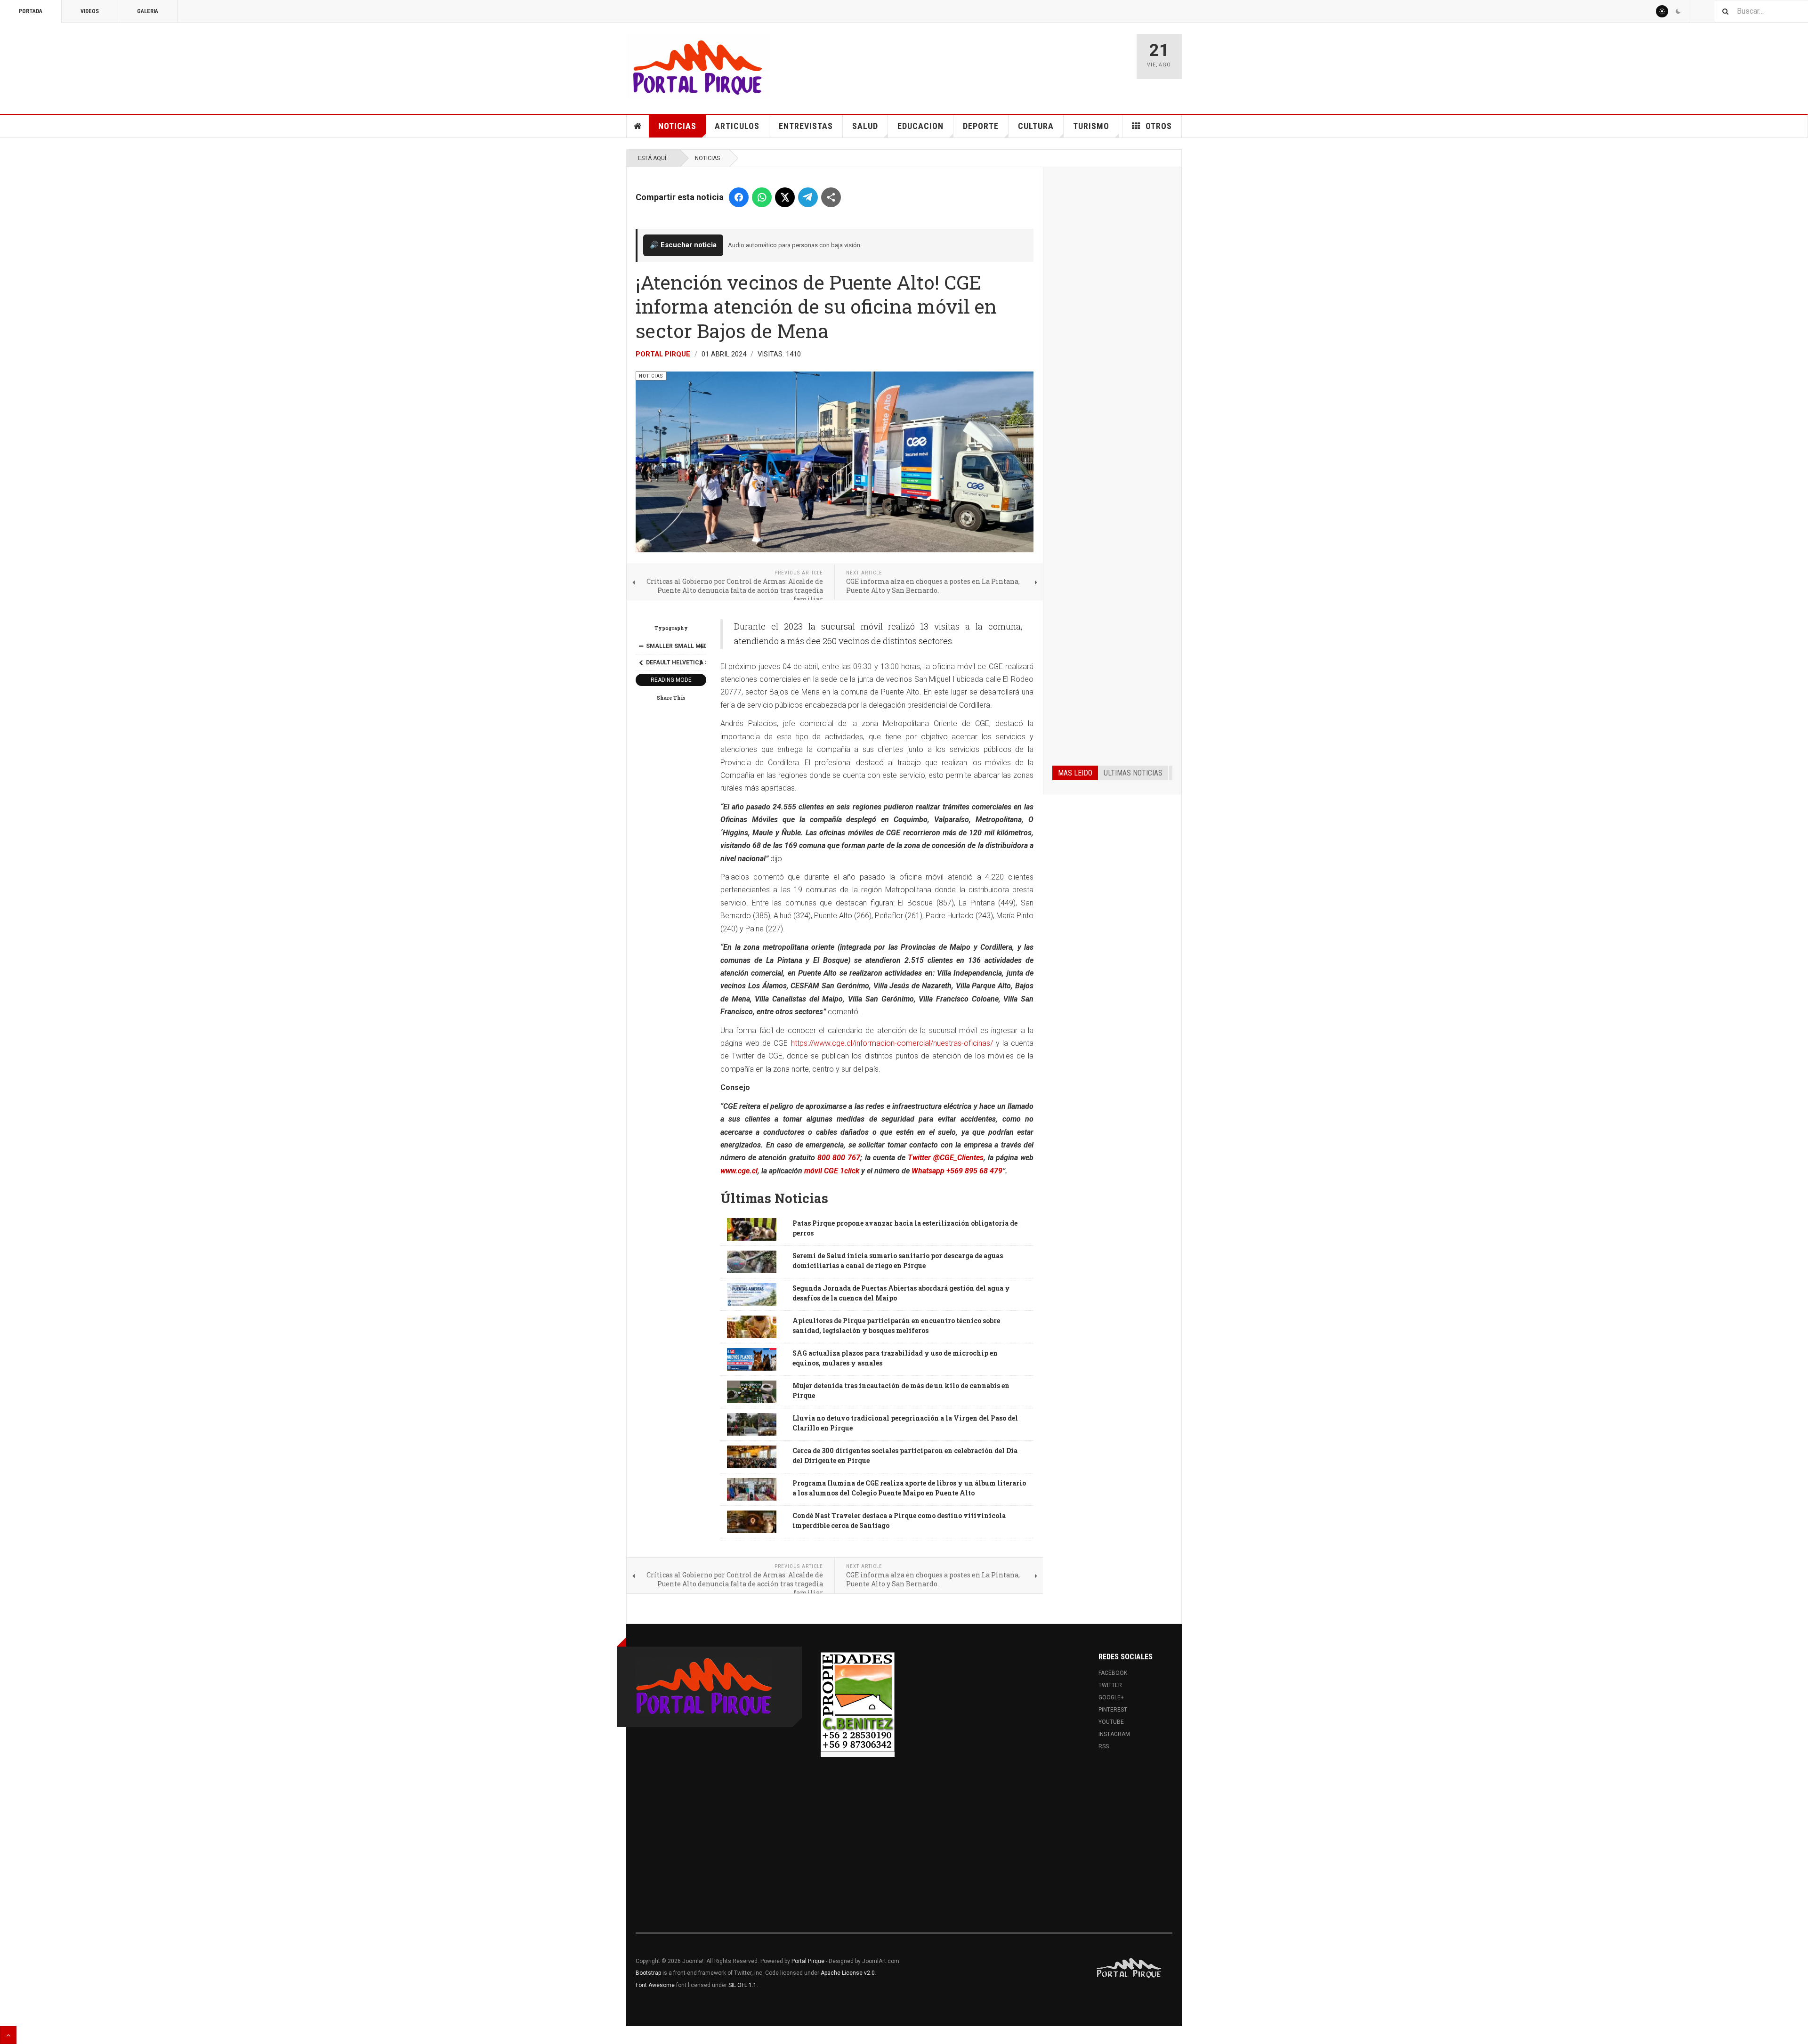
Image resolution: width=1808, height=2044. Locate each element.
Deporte (981, 126)
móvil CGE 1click (832, 1171)
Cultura (1036, 126)
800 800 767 (839, 1158)
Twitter (1110, 1685)
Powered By (1130, 1968)
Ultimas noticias (1133, 773)
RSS (1104, 1746)
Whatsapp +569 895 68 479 (957, 1171)
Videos (90, 11)
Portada (31, 11)
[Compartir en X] (785, 197)
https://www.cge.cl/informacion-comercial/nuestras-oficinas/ (893, 1043)
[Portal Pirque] (698, 67)
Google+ (1111, 1697)
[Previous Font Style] (641, 662)
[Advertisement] (1112, 319)
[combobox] (1761, 11)
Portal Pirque (663, 354)
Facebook (1113, 1673)
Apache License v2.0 (848, 1973)
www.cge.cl (739, 1171)
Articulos (737, 126)
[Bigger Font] (701, 646)
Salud (865, 126)
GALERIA (148, 11)
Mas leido (1075, 773)
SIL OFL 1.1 (743, 1985)
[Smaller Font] (641, 646)
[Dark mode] (1678, 11)
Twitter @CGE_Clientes (946, 1158)
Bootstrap (648, 1973)
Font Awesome (655, 1985)
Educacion (920, 126)
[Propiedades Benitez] (858, 1702)
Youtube (1111, 1722)
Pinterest (1113, 1710)
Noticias (677, 126)
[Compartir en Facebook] (739, 197)
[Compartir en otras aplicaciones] (831, 197)
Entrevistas (806, 126)
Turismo (1091, 126)
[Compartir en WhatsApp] (762, 197)
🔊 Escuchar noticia (683, 245)
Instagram (1114, 1734)
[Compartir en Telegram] (808, 197)
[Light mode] (1662, 11)
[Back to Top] (8, 2035)
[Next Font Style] (701, 662)
